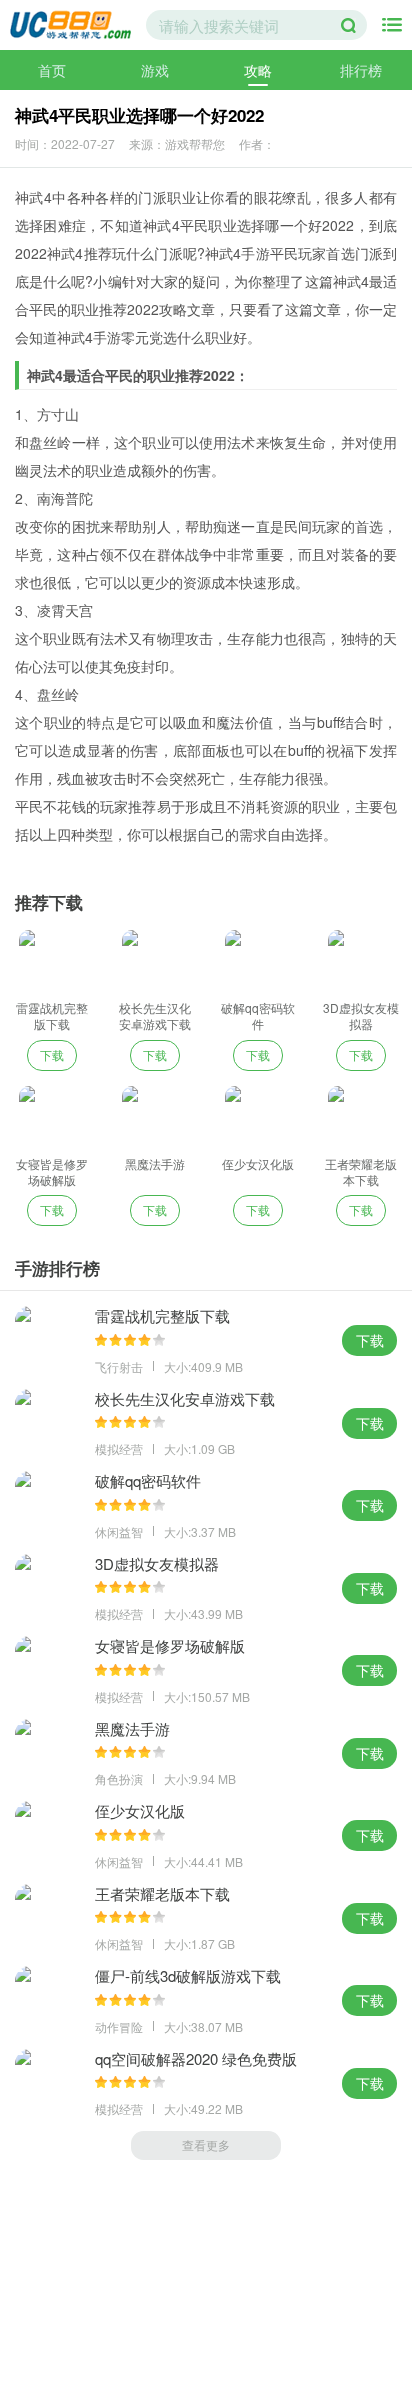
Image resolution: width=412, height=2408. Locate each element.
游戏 (155, 70)
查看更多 (206, 2144)
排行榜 (361, 70)
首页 (52, 70)
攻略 (258, 70)
